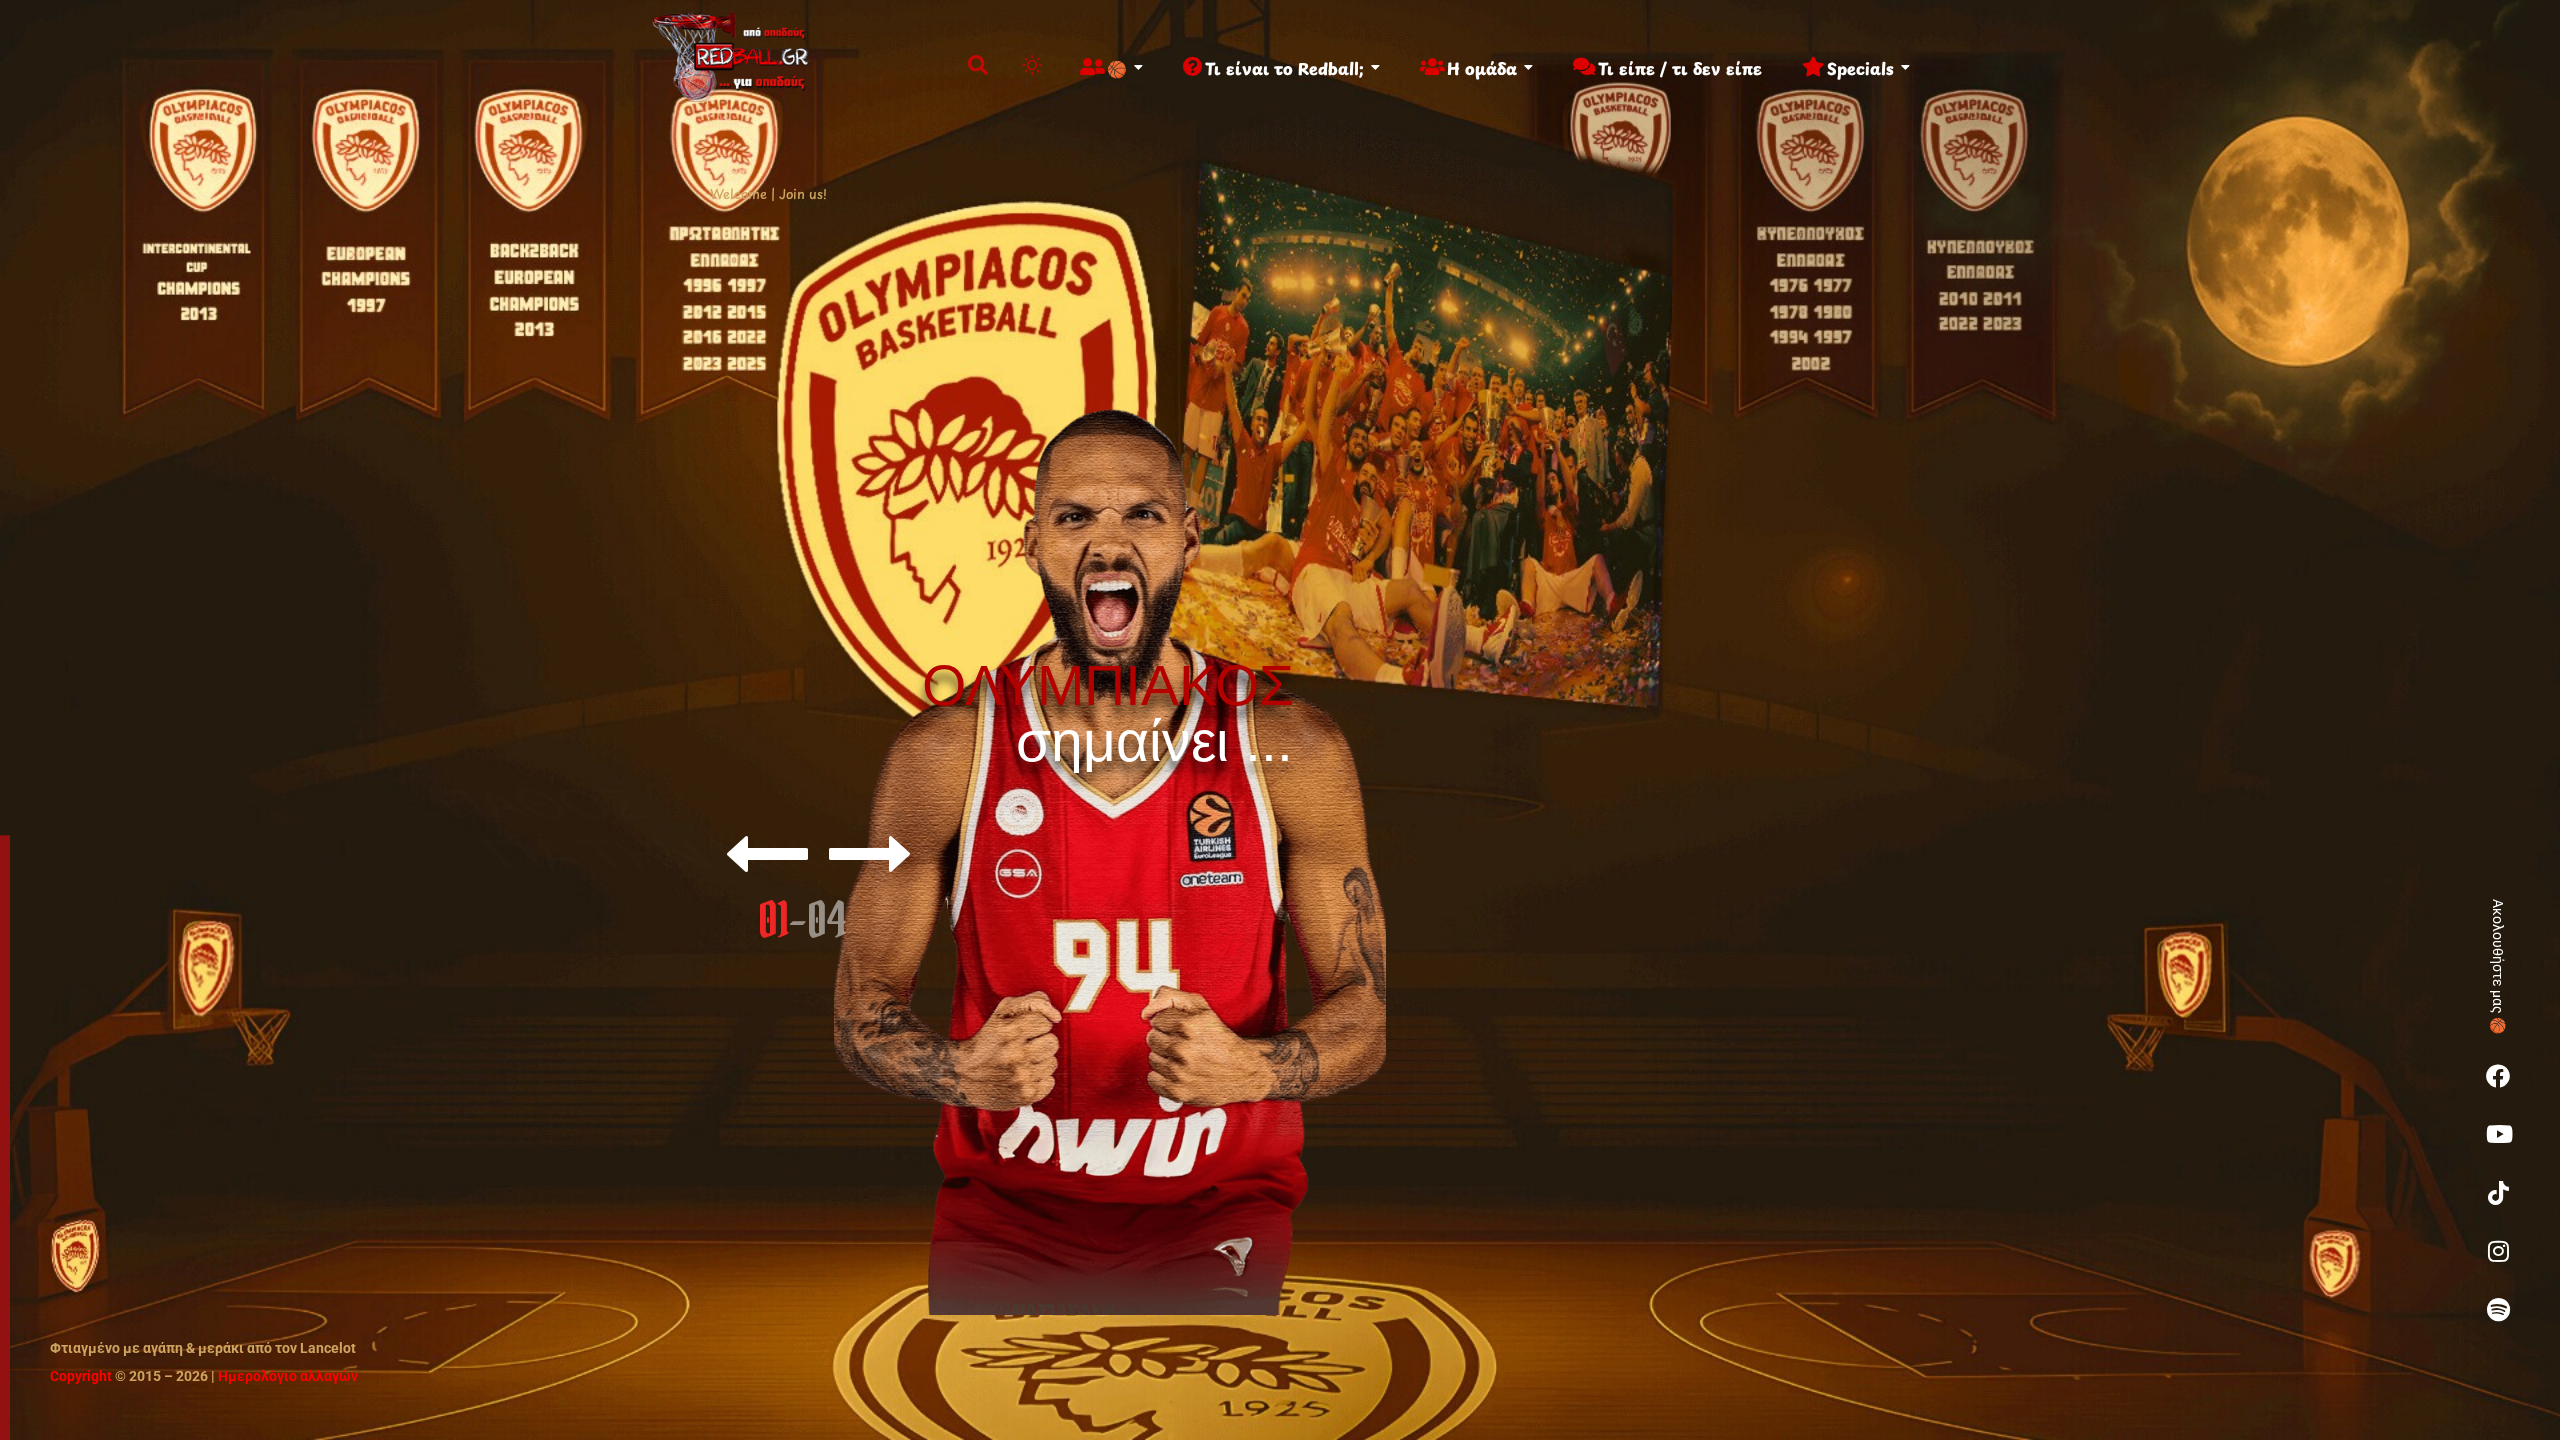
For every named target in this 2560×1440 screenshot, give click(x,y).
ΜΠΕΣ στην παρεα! (1120, 959)
